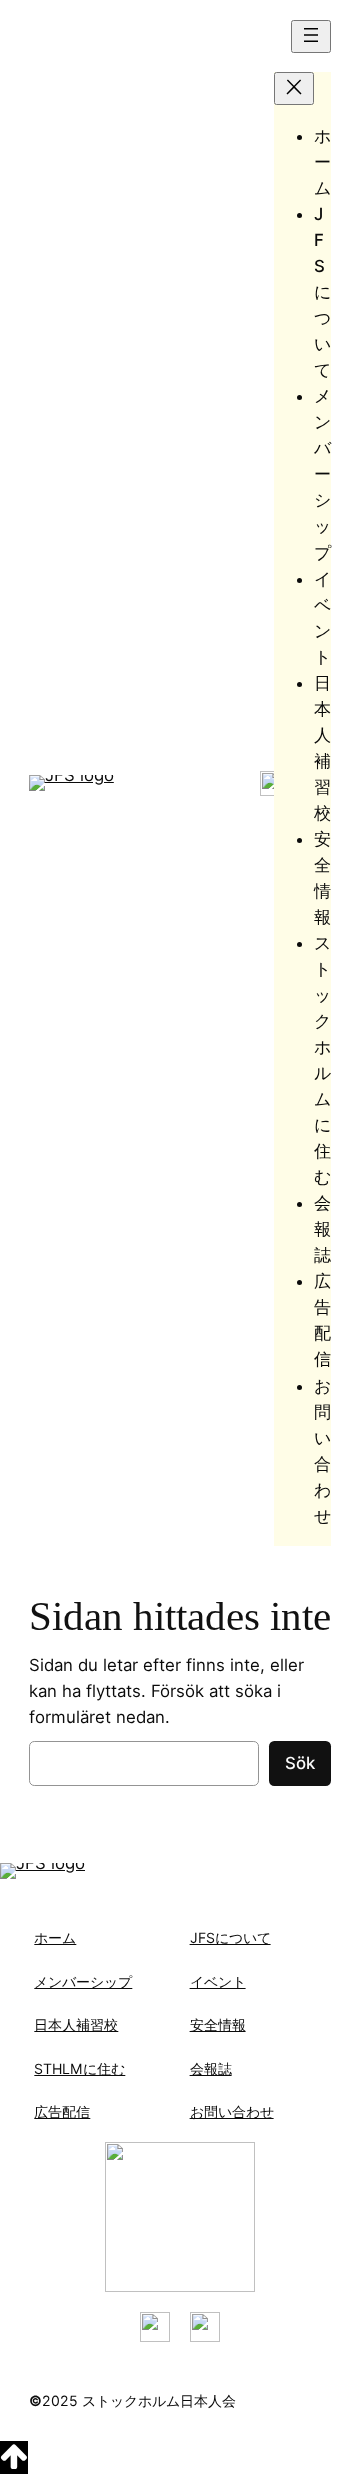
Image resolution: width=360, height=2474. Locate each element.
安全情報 (218, 2024)
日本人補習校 (76, 2024)
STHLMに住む (79, 2068)
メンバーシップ (83, 1981)
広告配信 (62, 2111)
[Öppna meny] (311, 36)
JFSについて (230, 1937)
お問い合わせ (232, 2111)
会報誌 (211, 2068)
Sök (300, 1763)
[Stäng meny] (294, 88)
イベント (218, 1981)
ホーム (55, 1937)
